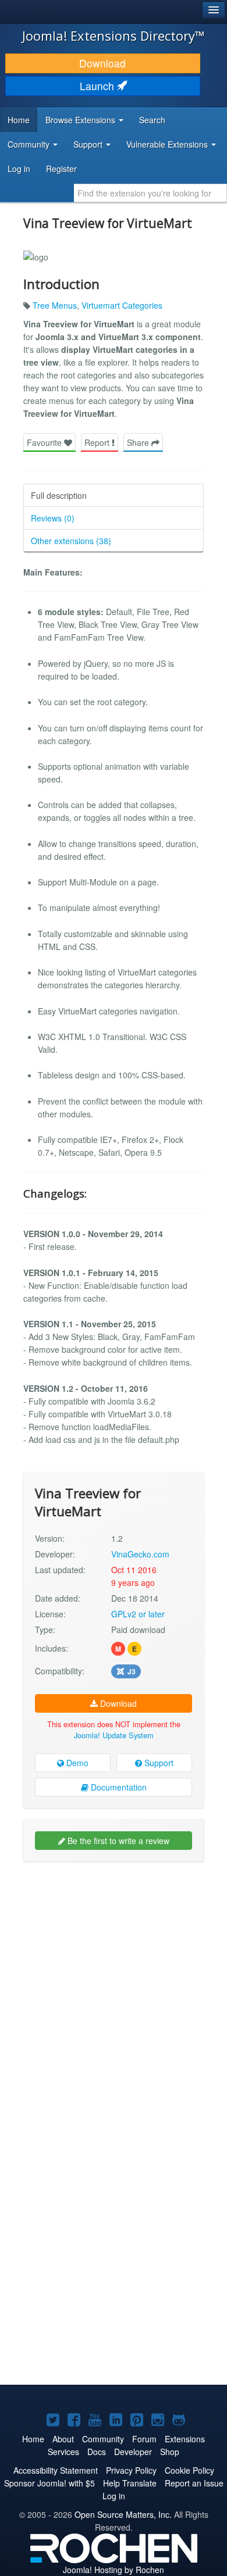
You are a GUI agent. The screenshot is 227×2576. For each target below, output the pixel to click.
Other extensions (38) (71, 541)
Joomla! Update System (114, 1735)
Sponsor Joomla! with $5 (49, 2483)
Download (102, 63)
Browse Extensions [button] (81, 120)
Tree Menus (55, 305)
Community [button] (30, 144)
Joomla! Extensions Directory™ (114, 35)
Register (61, 169)
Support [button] (89, 144)
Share (139, 442)
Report (98, 442)
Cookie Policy (189, 2470)
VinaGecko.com (140, 1554)
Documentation (118, 1787)
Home (19, 120)
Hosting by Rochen (114, 2570)
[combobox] (150, 193)
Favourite (45, 442)
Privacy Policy (131, 2470)
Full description (59, 495)
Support (158, 1763)
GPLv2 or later (138, 1614)
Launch (98, 86)
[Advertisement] (114, 1987)
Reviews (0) (53, 518)
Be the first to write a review (117, 1841)
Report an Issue (194, 2483)
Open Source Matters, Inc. (123, 2514)
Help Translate (130, 2483)
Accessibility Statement (56, 2470)
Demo (76, 1763)
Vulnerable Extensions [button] (168, 144)
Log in (19, 169)
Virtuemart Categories (122, 305)
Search (152, 120)
